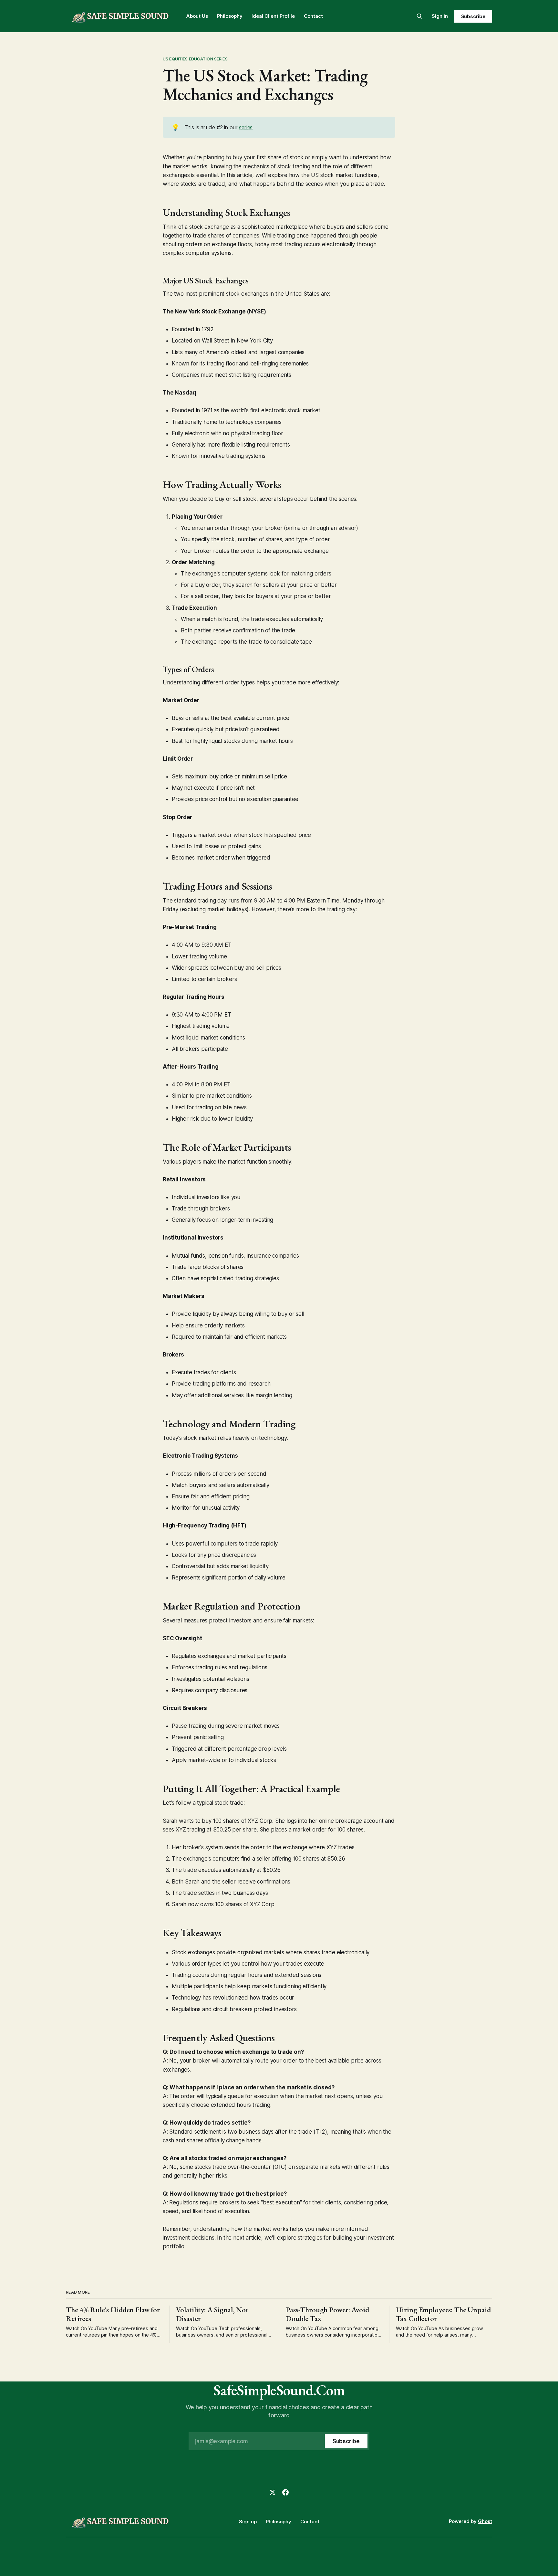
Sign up (248, 2522)
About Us (197, 16)
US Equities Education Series (195, 59)
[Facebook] (285, 2492)
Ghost (485, 2521)
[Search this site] (419, 16)
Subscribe (473, 16)
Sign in (440, 16)
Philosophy (230, 16)
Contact (313, 16)
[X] (273, 2492)
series (246, 127)
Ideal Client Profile (273, 16)
